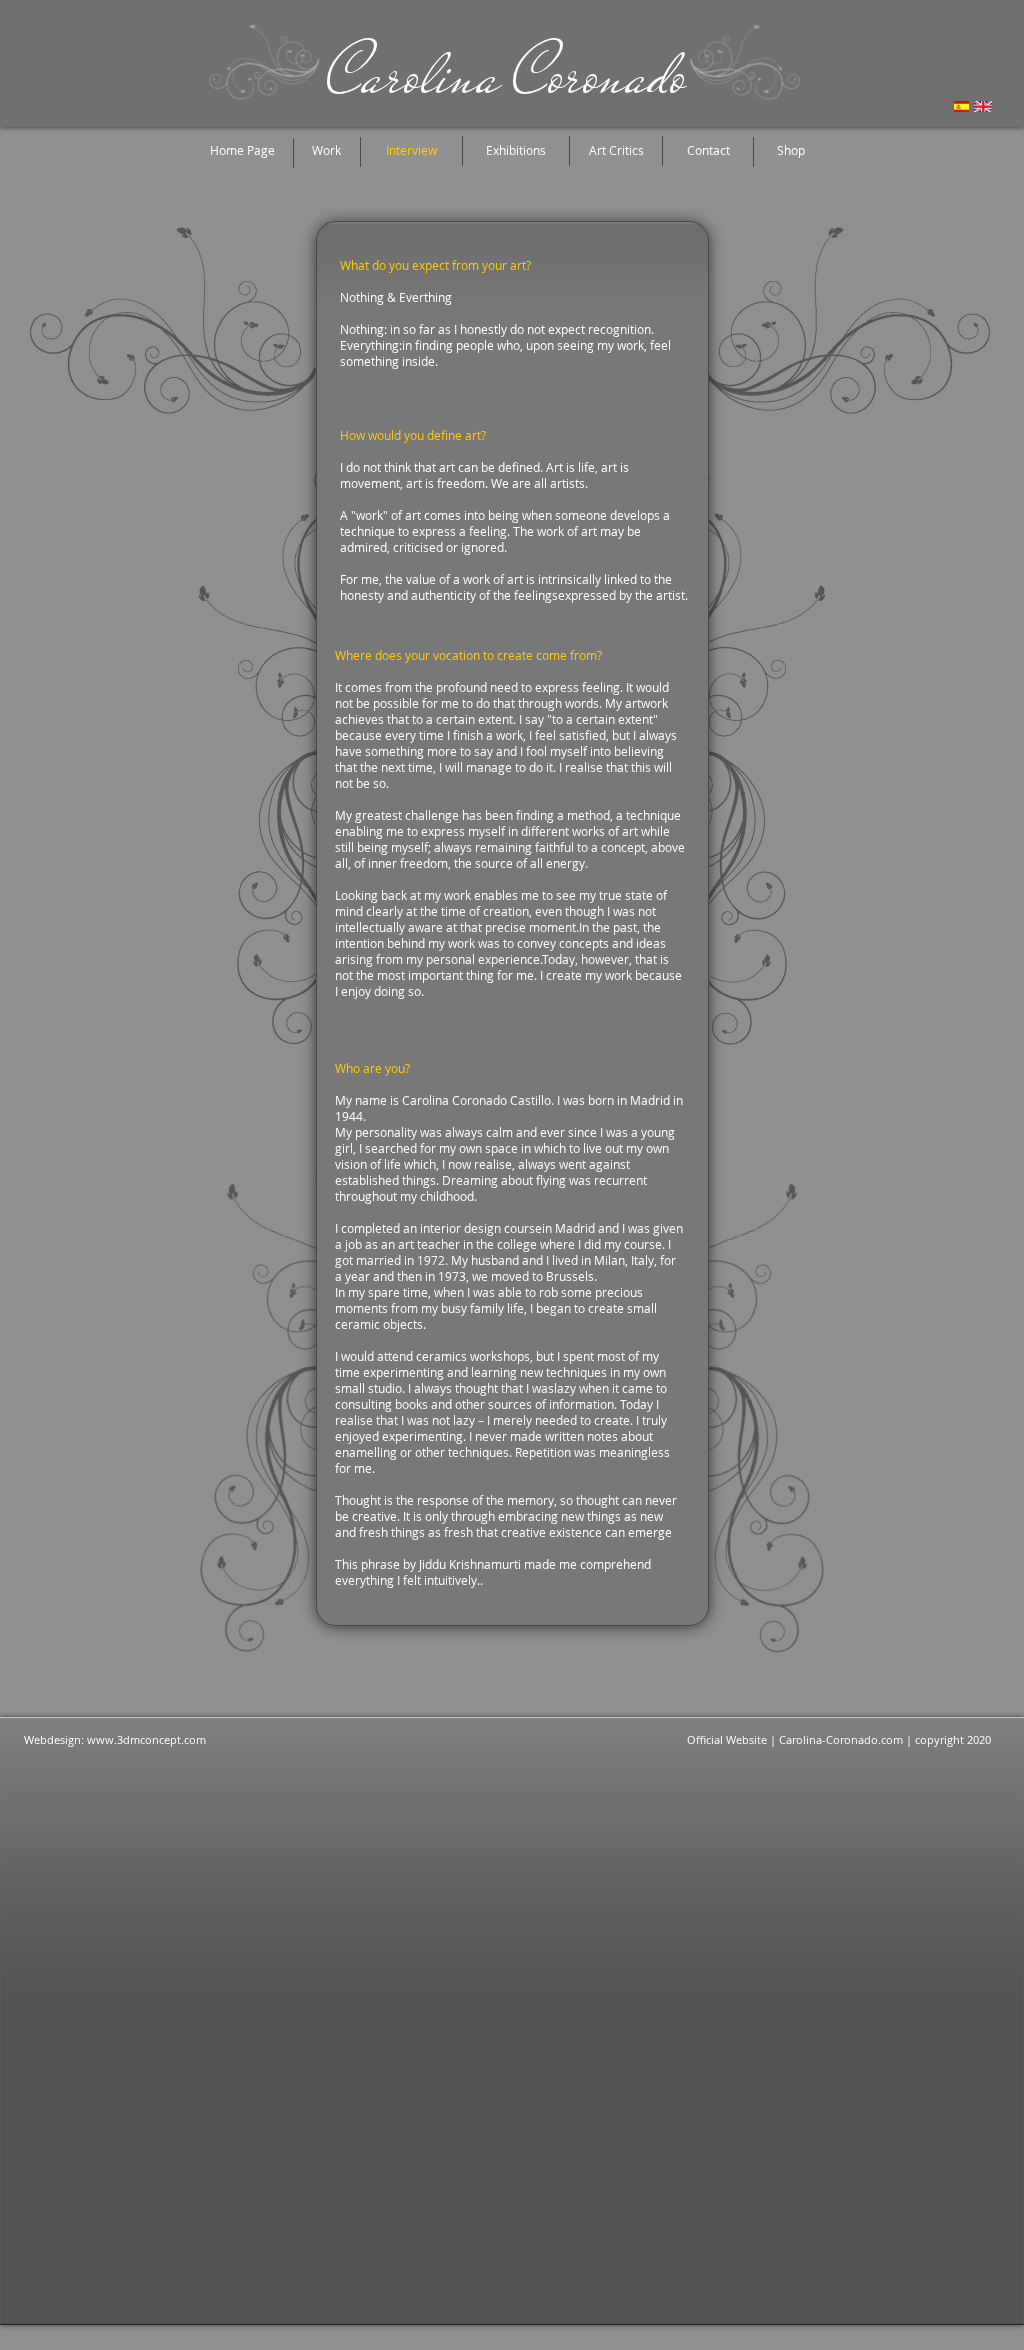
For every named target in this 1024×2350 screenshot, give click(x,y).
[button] (411, 150)
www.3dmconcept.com (146, 1739)
